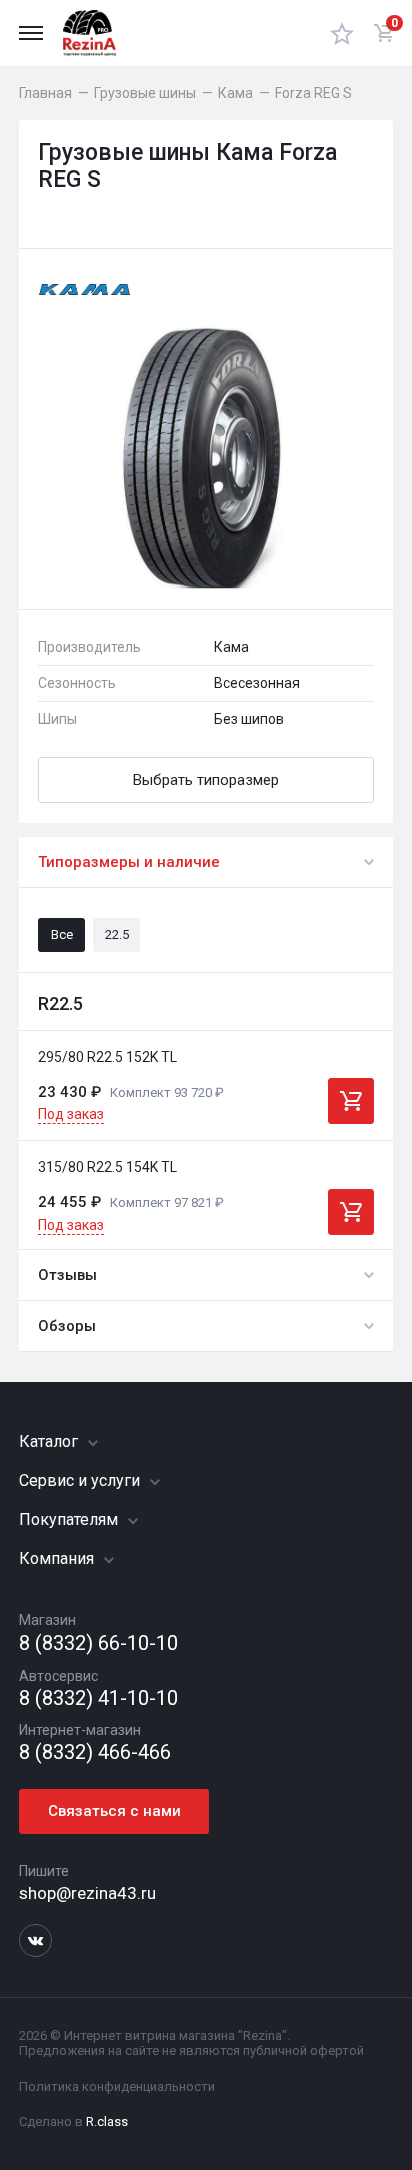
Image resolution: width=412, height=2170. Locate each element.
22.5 (117, 934)
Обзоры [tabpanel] (67, 1326)
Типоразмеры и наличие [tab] (129, 862)
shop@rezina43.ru (87, 1893)
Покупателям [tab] (70, 1519)
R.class (107, 2121)
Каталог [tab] (50, 1441)
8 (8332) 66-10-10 (98, 1643)
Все (62, 934)
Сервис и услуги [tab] (81, 1480)
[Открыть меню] (31, 33)
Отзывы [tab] (67, 1275)
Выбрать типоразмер (206, 780)
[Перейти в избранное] (342, 33)
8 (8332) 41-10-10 (98, 1698)
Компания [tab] (58, 1558)
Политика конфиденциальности (117, 2086)
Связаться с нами (114, 1811)
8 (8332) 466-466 (95, 1752)
